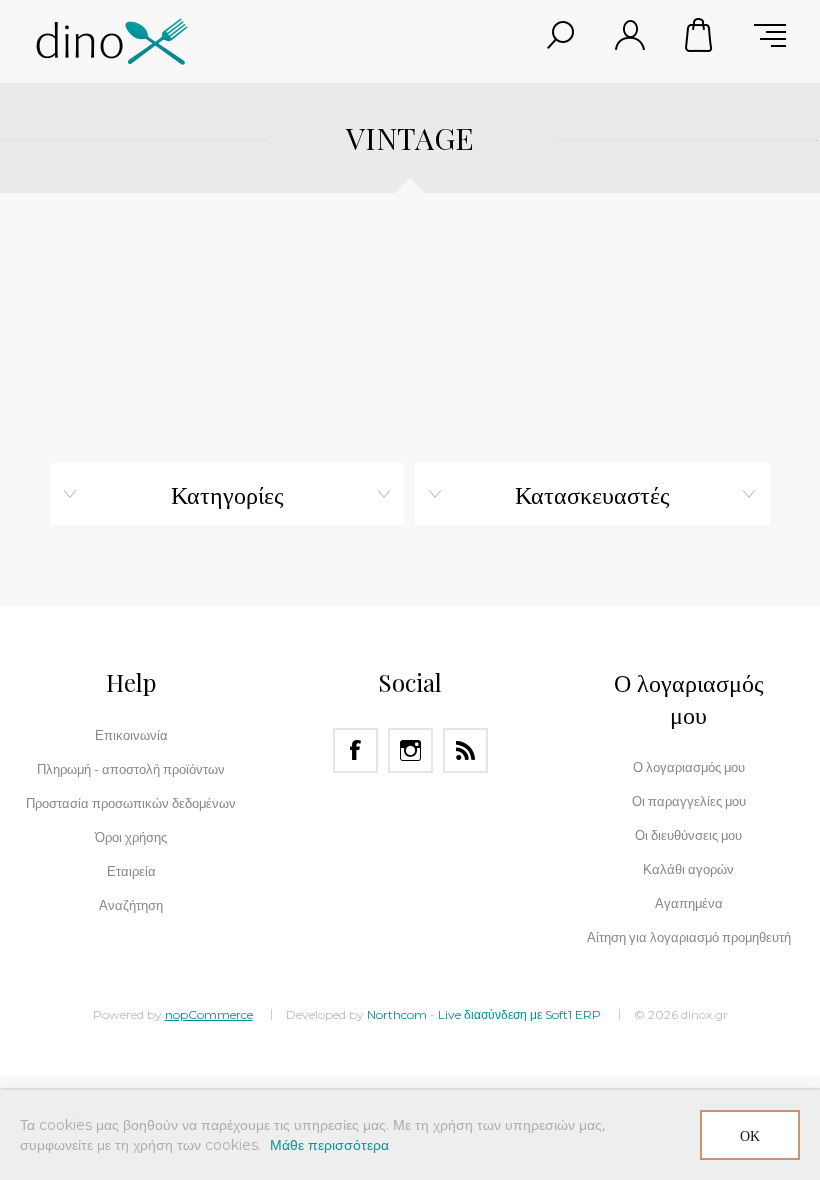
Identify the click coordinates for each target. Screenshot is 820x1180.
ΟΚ (750, 1135)
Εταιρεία (131, 871)
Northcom (397, 1014)
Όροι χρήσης (131, 837)
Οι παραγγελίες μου (689, 801)
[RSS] (465, 750)
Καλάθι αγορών (700, 35)
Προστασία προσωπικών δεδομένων (131, 803)
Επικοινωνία (131, 735)
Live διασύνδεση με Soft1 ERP (519, 1014)
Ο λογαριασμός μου (689, 767)
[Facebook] (355, 750)
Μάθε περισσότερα (329, 1145)
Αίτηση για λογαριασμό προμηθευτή (689, 937)
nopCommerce (209, 1014)
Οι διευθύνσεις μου (688, 835)
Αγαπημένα (689, 903)
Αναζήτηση (131, 905)
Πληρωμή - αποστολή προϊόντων (131, 769)
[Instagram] (410, 750)
